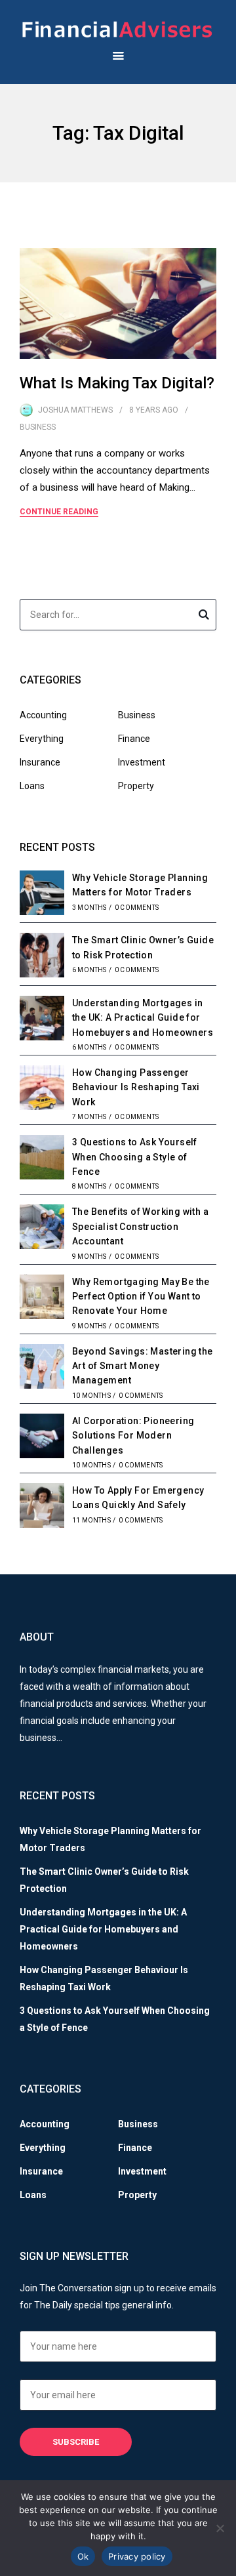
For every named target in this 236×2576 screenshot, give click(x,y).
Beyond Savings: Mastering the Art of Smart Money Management (143, 1366)
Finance (134, 739)
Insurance (40, 762)
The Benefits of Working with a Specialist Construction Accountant (140, 1226)
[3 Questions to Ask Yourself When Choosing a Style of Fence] (42, 1159)
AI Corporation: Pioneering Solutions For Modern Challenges (133, 1436)
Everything (42, 739)
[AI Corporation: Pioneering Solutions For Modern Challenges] (42, 1438)
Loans (32, 786)
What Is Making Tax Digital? (117, 383)
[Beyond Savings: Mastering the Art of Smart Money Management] (42, 1368)
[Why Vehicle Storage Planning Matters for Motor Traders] (42, 895)
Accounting (43, 715)
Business (38, 427)
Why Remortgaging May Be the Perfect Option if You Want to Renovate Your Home (141, 1297)
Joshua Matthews (75, 410)
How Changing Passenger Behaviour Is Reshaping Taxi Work (136, 1087)
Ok (83, 2556)
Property (136, 786)
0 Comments (137, 908)
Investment (142, 762)
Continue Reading (59, 512)
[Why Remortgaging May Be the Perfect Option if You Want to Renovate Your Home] (42, 1299)
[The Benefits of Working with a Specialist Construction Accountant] (42, 1229)
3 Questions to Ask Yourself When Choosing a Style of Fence (135, 1157)
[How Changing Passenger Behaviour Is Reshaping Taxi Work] (42, 1090)
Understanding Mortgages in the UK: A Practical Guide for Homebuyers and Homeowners (143, 1018)
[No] (220, 2528)
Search (204, 617)
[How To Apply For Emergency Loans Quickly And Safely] (42, 1507)
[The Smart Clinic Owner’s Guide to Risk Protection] (42, 957)
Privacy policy (137, 2556)
